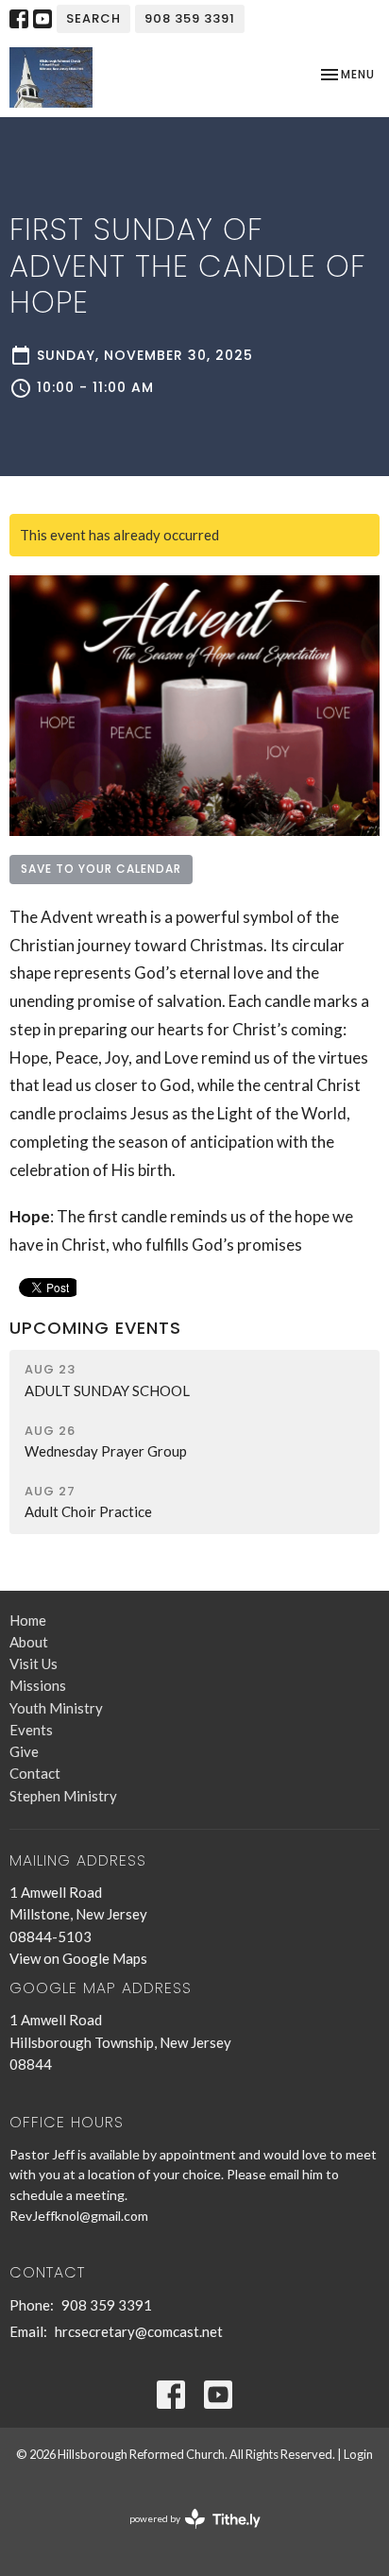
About (29, 1642)
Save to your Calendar (101, 869)
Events (31, 1730)
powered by (186, 2535)
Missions (38, 1685)
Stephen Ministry (63, 1796)
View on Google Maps (78, 1958)
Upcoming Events (95, 1328)
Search (93, 18)
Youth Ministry (56, 1708)
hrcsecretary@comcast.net (139, 2331)
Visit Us (34, 1663)
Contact (35, 1773)
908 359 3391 (190, 18)
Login (358, 2454)
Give (24, 1751)
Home (28, 1620)
